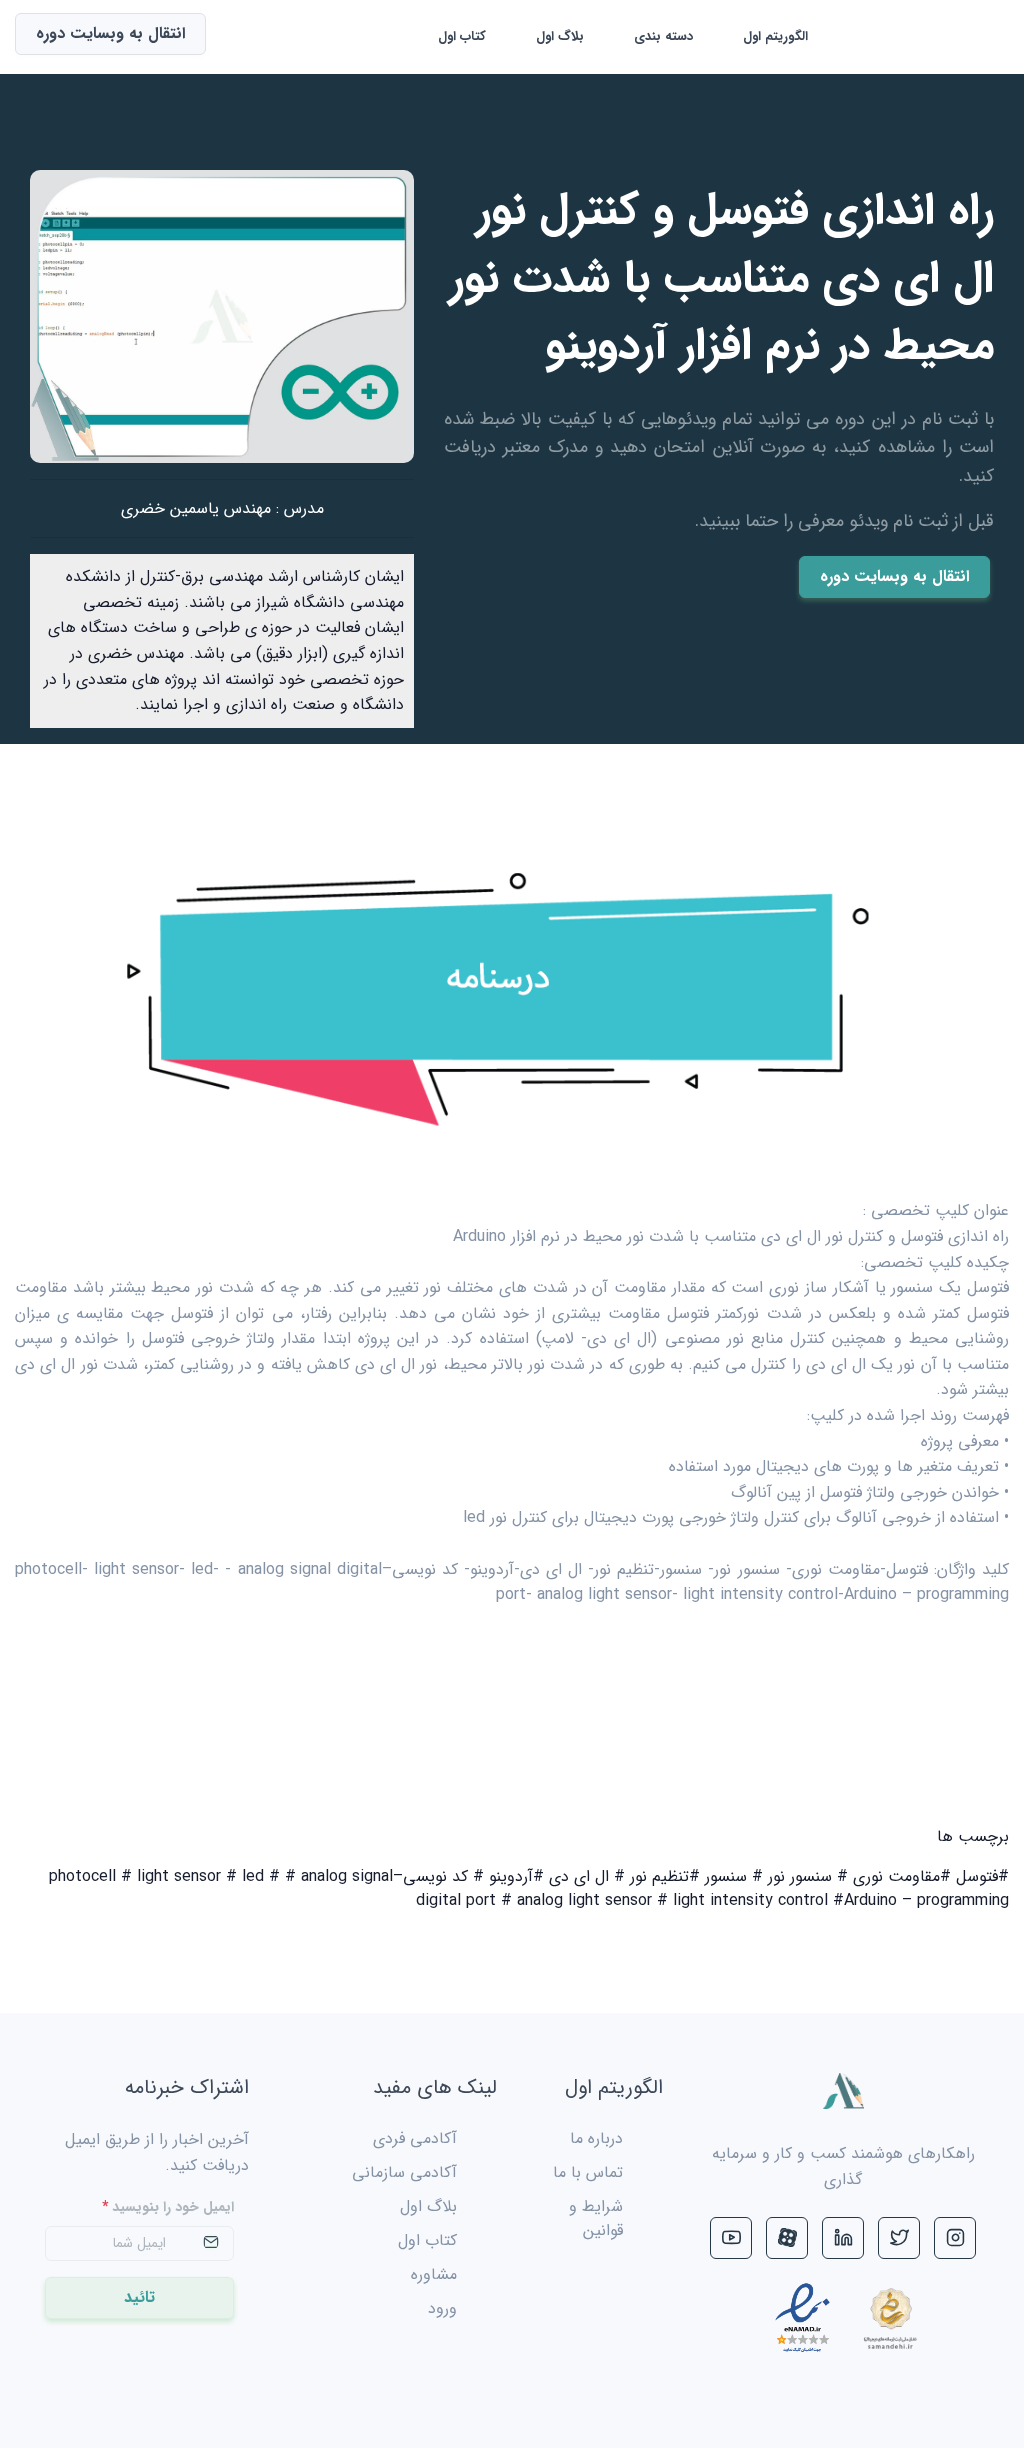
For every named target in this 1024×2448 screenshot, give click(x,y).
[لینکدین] (843, 2238)
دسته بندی (663, 36)
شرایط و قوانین (596, 2218)
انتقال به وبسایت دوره (894, 576)
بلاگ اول (560, 36)
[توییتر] (899, 2238)
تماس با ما (588, 2172)
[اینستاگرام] (955, 2238)
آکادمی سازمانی (404, 2172)
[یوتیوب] (731, 2238)
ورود (442, 2308)
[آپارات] (787, 2238)
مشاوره (434, 2274)
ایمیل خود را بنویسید (168, 2207)
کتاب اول (462, 36)
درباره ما (596, 2138)
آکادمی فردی (415, 2138)
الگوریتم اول (775, 36)
